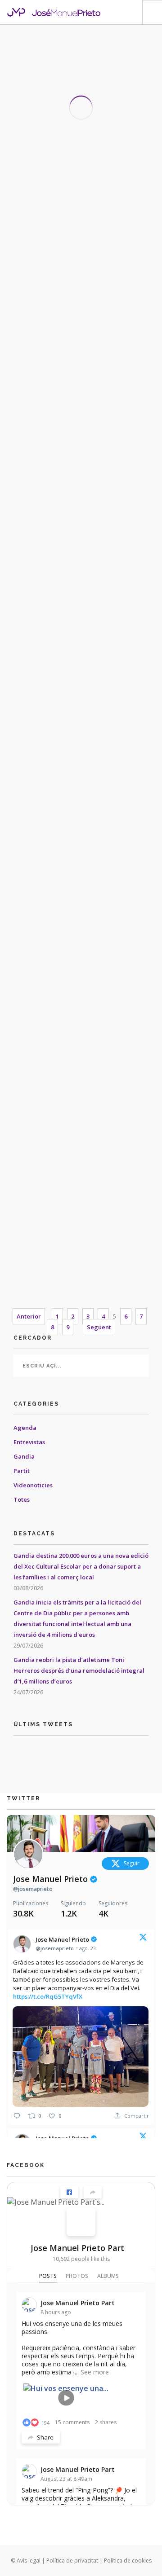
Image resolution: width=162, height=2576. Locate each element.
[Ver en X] (143, 1939)
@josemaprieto (33, 1889)
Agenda (25, 1428)
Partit (22, 1471)
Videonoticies (33, 1485)
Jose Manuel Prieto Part (77, 2248)
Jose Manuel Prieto (52, 1879)
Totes (22, 1499)
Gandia (24, 1456)
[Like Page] (69, 2192)
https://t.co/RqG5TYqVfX (48, 1996)
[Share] (93, 2192)
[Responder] (17, 2116)
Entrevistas (30, 1442)
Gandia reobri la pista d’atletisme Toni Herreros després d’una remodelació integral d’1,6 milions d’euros (79, 1670)
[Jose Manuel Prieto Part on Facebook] (81, 2222)
